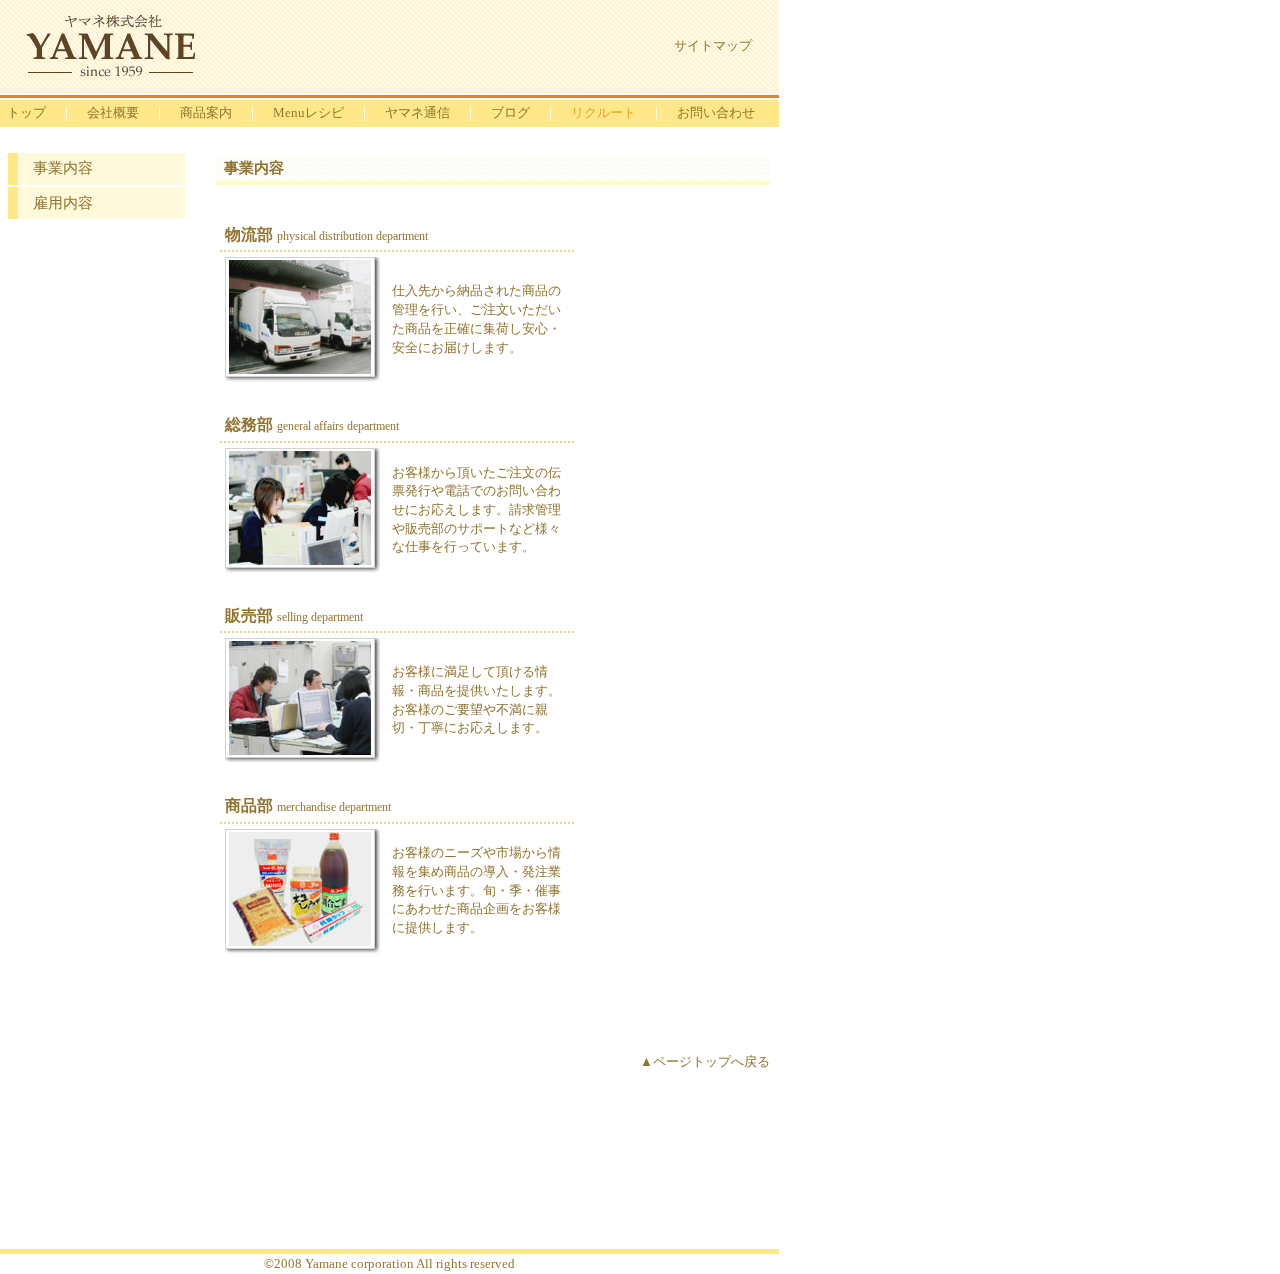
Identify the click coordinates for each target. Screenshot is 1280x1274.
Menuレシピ (308, 112)
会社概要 (113, 112)
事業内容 (63, 168)
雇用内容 (63, 203)
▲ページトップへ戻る (705, 1061)
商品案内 (206, 112)
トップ (26, 112)
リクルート (603, 112)
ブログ (510, 112)
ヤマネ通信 (417, 112)
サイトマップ (713, 45)
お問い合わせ (716, 112)
